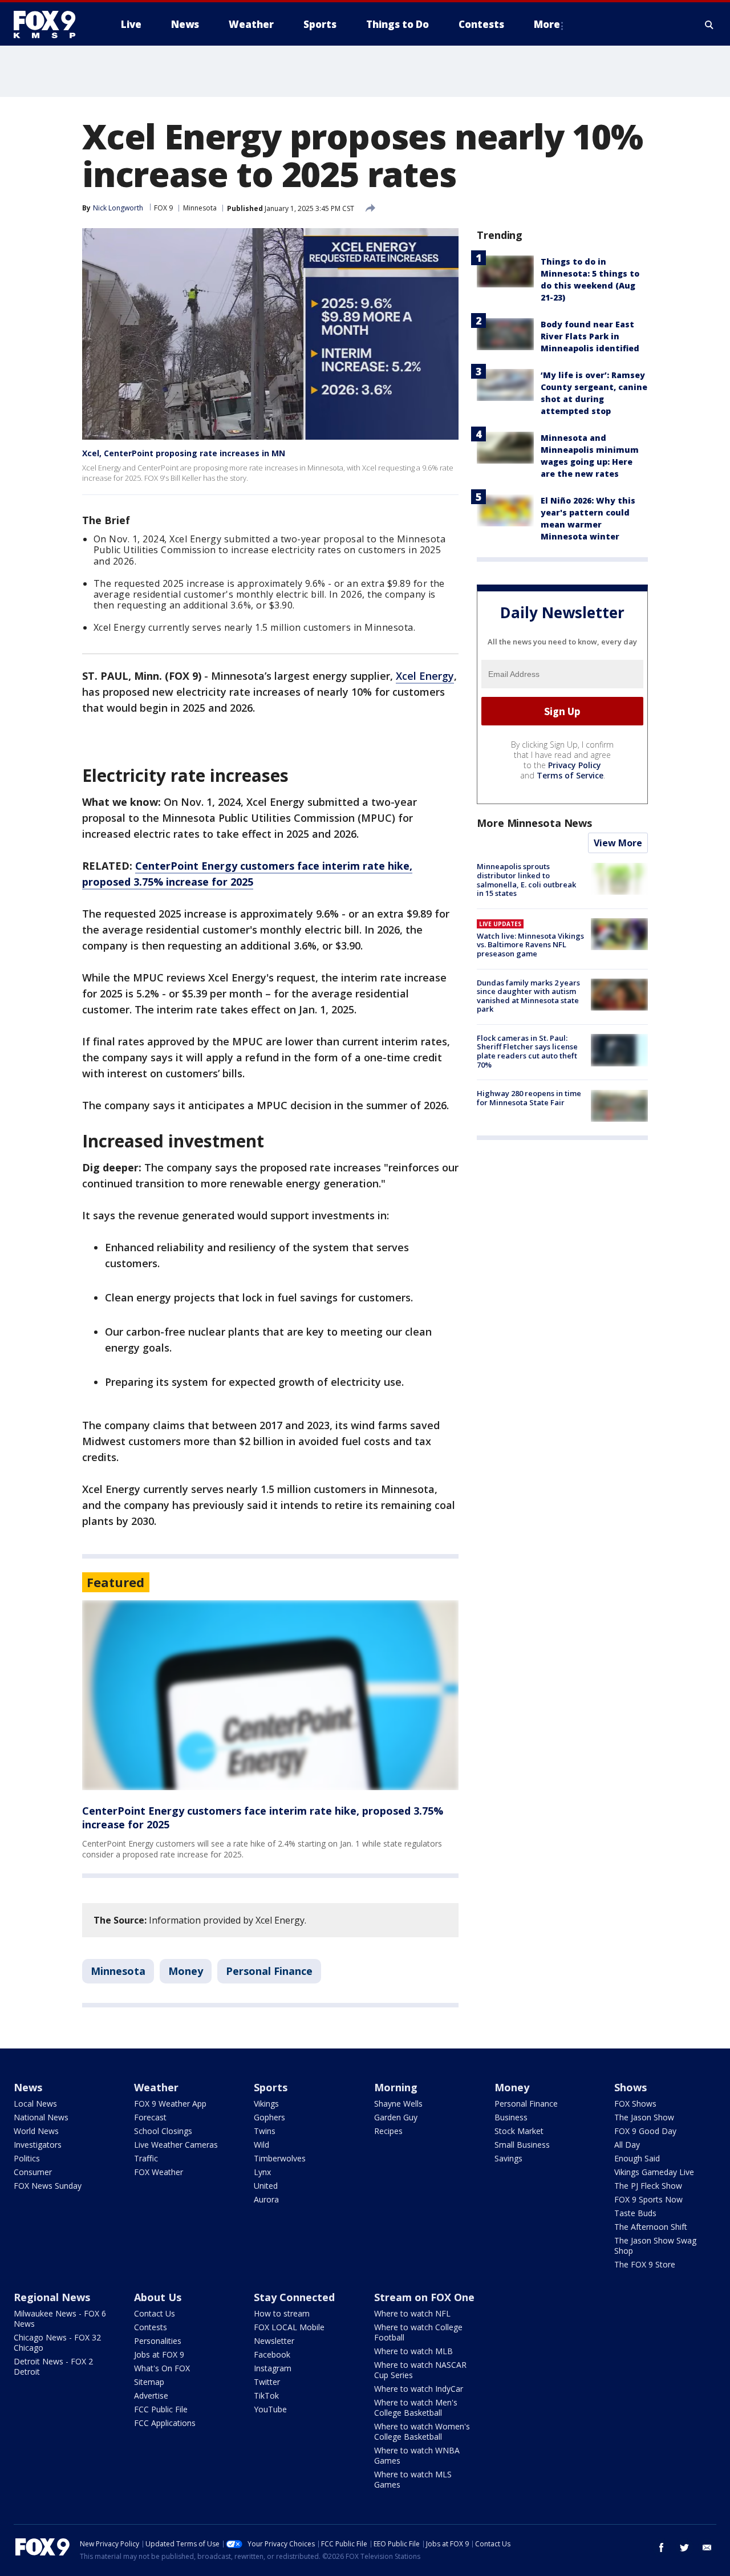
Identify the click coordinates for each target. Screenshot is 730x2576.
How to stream (282, 2313)
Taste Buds (635, 2213)
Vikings (266, 2104)
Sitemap (149, 2382)
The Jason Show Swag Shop (655, 2246)
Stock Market (519, 2131)
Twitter (267, 2382)
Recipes (388, 2131)
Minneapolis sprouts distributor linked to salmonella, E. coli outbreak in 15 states (526, 880)
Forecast (150, 2117)
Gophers (269, 2117)
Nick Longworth (118, 208)
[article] (270, 1695)
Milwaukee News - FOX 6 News (60, 2319)
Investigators (38, 2145)
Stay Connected (294, 2297)
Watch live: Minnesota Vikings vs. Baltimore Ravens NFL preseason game (530, 945)
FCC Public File (161, 2409)
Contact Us (155, 2313)
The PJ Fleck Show (648, 2186)
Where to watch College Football (418, 2332)
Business (511, 2117)
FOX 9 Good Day (645, 2131)
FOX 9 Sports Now (648, 2199)
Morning (396, 2087)
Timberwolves (280, 2158)
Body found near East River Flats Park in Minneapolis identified (590, 336)
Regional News (52, 2297)
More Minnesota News (534, 823)
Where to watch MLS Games (413, 2479)
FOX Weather (159, 2172)
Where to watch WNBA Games (417, 2455)
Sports (271, 2087)
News (28, 2087)
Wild (261, 2145)
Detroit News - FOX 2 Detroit (53, 2366)
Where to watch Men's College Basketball (416, 2407)
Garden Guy (396, 2117)
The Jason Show (644, 2117)
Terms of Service (570, 776)
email (707, 2547)
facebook (662, 2547)
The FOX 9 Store (645, 2264)
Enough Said (637, 2158)
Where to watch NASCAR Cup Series (420, 2370)
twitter (684, 2547)
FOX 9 (163, 208)
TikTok (266, 2396)
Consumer (33, 2172)
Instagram (273, 2368)
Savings (508, 2158)
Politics (27, 2158)
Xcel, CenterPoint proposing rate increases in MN (184, 453)
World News (36, 2131)
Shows (630, 2087)
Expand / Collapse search (709, 25)
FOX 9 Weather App (170, 2104)
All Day (627, 2145)
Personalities (158, 2341)
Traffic (146, 2158)
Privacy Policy (575, 766)
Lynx (262, 2172)
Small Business (522, 2145)
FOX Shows (635, 2104)
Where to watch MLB (413, 2351)
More (547, 24)
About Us (158, 2297)
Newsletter (274, 2341)
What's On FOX (162, 2368)
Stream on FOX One (424, 2297)
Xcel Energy (425, 676)
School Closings (163, 2131)
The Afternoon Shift (651, 2227)
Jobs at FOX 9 (159, 2354)
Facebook (272, 2354)
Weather (156, 2087)
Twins (265, 2131)
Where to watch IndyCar (419, 2389)
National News (41, 2117)
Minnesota (200, 208)
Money (186, 1971)
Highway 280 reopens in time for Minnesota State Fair (529, 1098)
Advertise (151, 2396)
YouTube (270, 2409)
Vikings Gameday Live (654, 2172)
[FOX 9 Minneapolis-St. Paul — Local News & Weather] (51, 25)
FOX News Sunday (48, 2186)
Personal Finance (269, 1971)
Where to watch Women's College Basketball (422, 2431)
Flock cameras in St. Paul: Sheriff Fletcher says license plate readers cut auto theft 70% (527, 1051)
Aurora (266, 2199)
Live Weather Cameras (176, 2145)
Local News (35, 2104)
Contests (151, 2327)
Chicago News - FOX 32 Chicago (57, 2342)
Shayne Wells (398, 2104)
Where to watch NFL (412, 2313)
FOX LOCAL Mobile (289, 2327)
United (266, 2186)
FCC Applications (165, 2423)
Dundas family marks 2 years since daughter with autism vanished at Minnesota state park (528, 996)
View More (618, 843)
